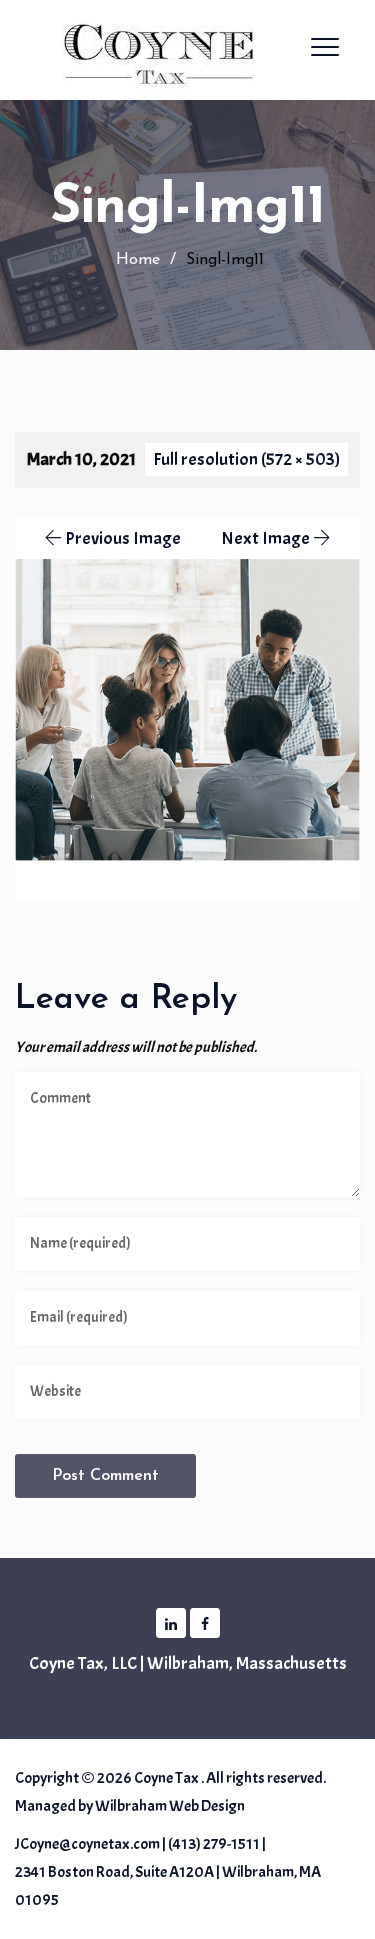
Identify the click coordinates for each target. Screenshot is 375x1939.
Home (135, 260)
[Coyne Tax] (170, 50)
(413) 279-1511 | (217, 1844)
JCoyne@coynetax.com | (90, 1844)
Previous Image (123, 538)
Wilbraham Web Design (170, 1806)
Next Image (265, 538)
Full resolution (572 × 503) (246, 459)
